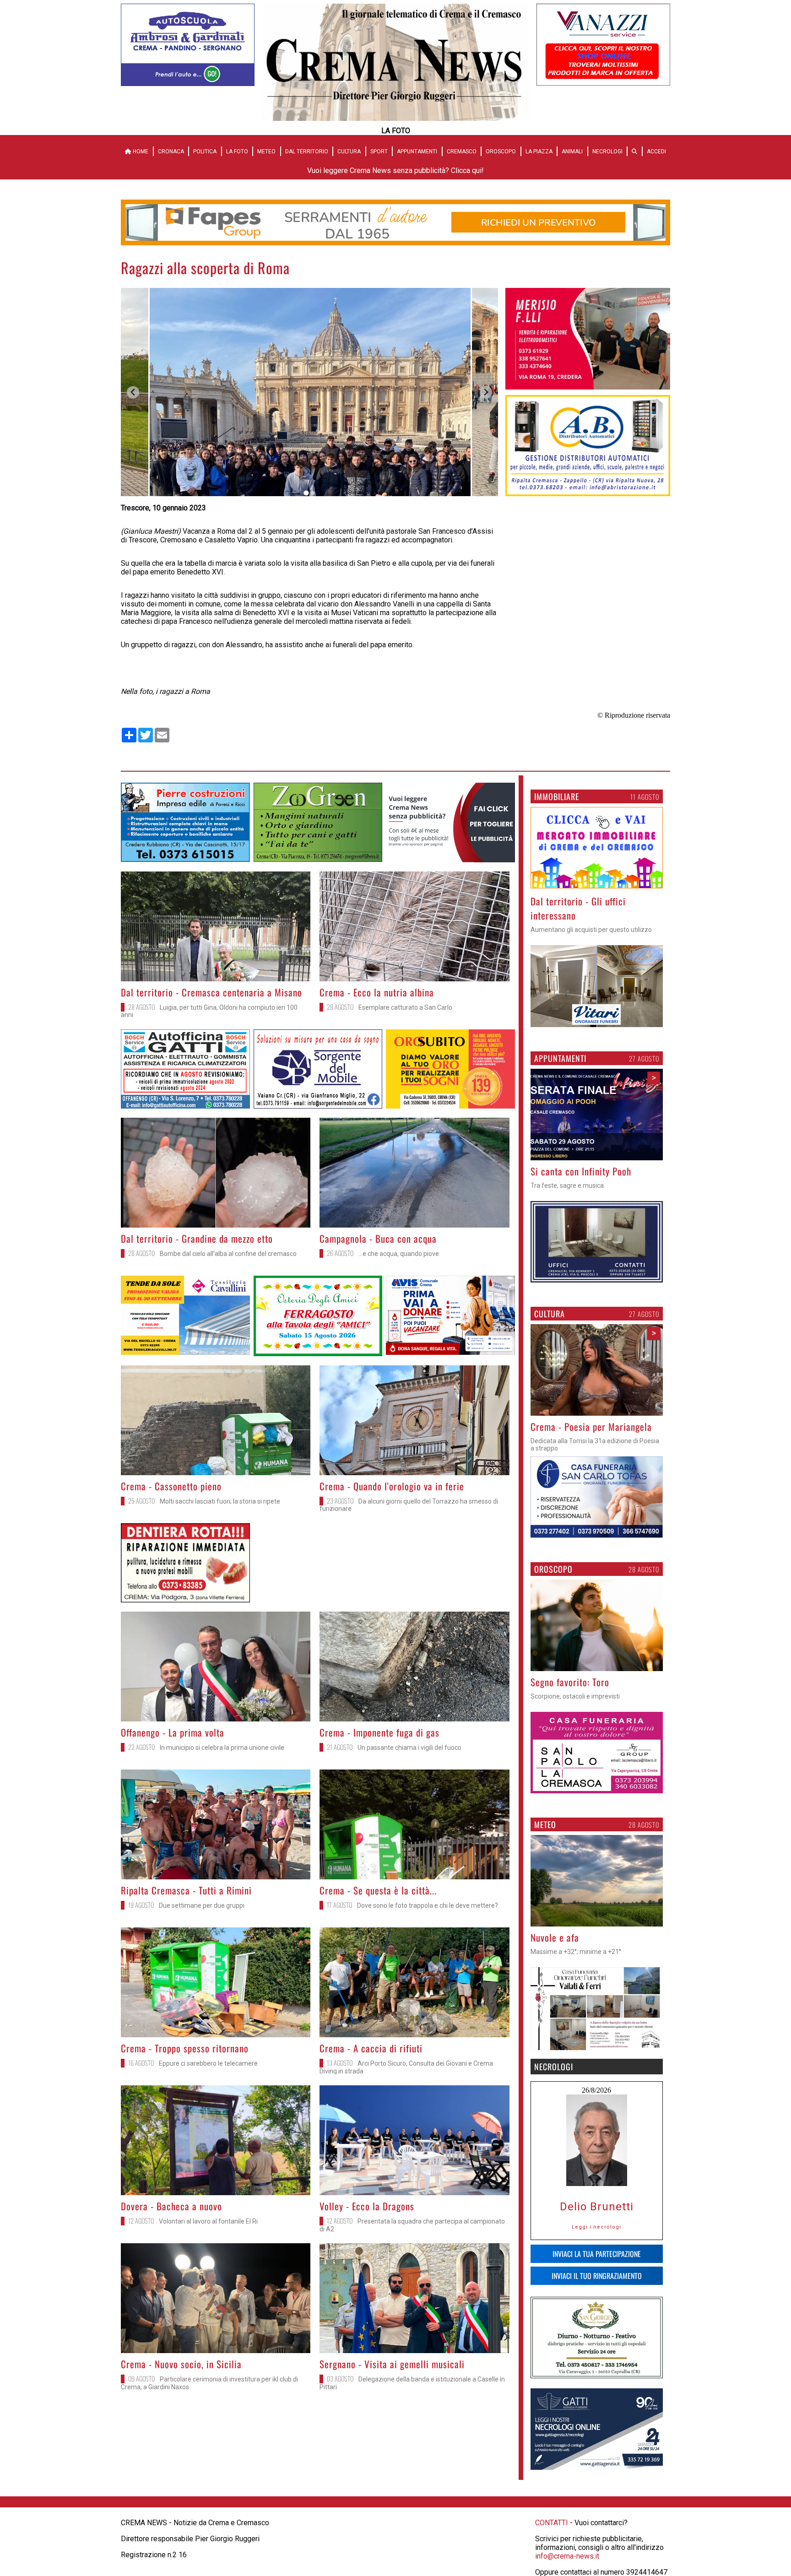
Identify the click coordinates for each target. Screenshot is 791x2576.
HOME (140, 152)
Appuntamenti (417, 152)
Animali (572, 152)
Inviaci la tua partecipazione (597, 2254)
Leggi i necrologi (596, 2227)
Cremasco (462, 152)
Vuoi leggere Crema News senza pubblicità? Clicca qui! (395, 170)
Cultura (349, 152)
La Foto (237, 152)
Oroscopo (501, 152)
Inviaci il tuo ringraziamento (597, 2276)
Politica (205, 152)
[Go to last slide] (133, 392)
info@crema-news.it (567, 2556)
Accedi (656, 152)
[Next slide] (486, 392)
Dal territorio (307, 152)
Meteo (266, 152)
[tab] (306, 493)
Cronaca (171, 152)
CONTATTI (552, 2523)
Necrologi (607, 152)
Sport (379, 152)
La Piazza (539, 152)
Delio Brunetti (597, 2207)
